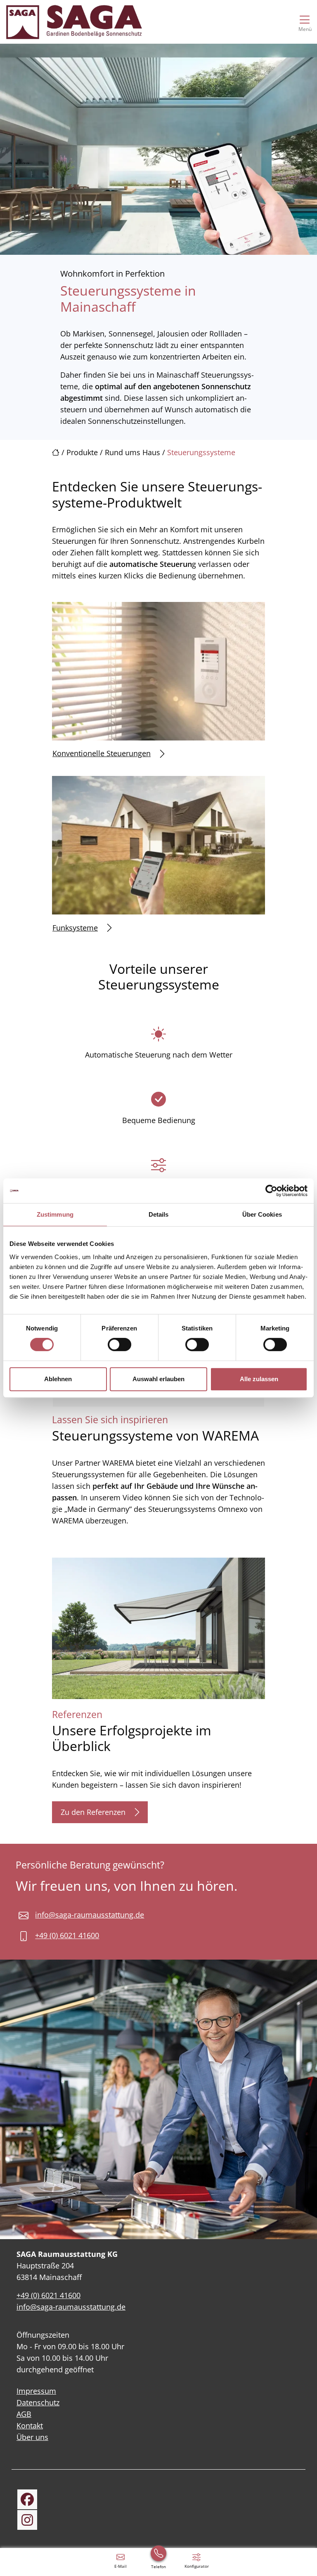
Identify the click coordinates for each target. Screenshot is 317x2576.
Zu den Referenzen (93, 1812)
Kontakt (30, 2426)
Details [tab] (159, 1214)
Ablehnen (58, 1379)
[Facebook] (27, 2499)
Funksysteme (75, 928)
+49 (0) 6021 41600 (67, 1935)
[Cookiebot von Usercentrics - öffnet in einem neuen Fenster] (271, 1191)
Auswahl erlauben (158, 1379)
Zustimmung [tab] (55, 1214)
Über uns (32, 2437)
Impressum (36, 2391)
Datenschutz (38, 2402)
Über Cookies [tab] (262, 1214)
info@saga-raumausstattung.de (90, 1915)
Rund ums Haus (132, 452)
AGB (24, 2414)
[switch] (119, 1344)
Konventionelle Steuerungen (102, 753)
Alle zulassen (259, 1379)
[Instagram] (27, 2520)
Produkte (82, 452)
